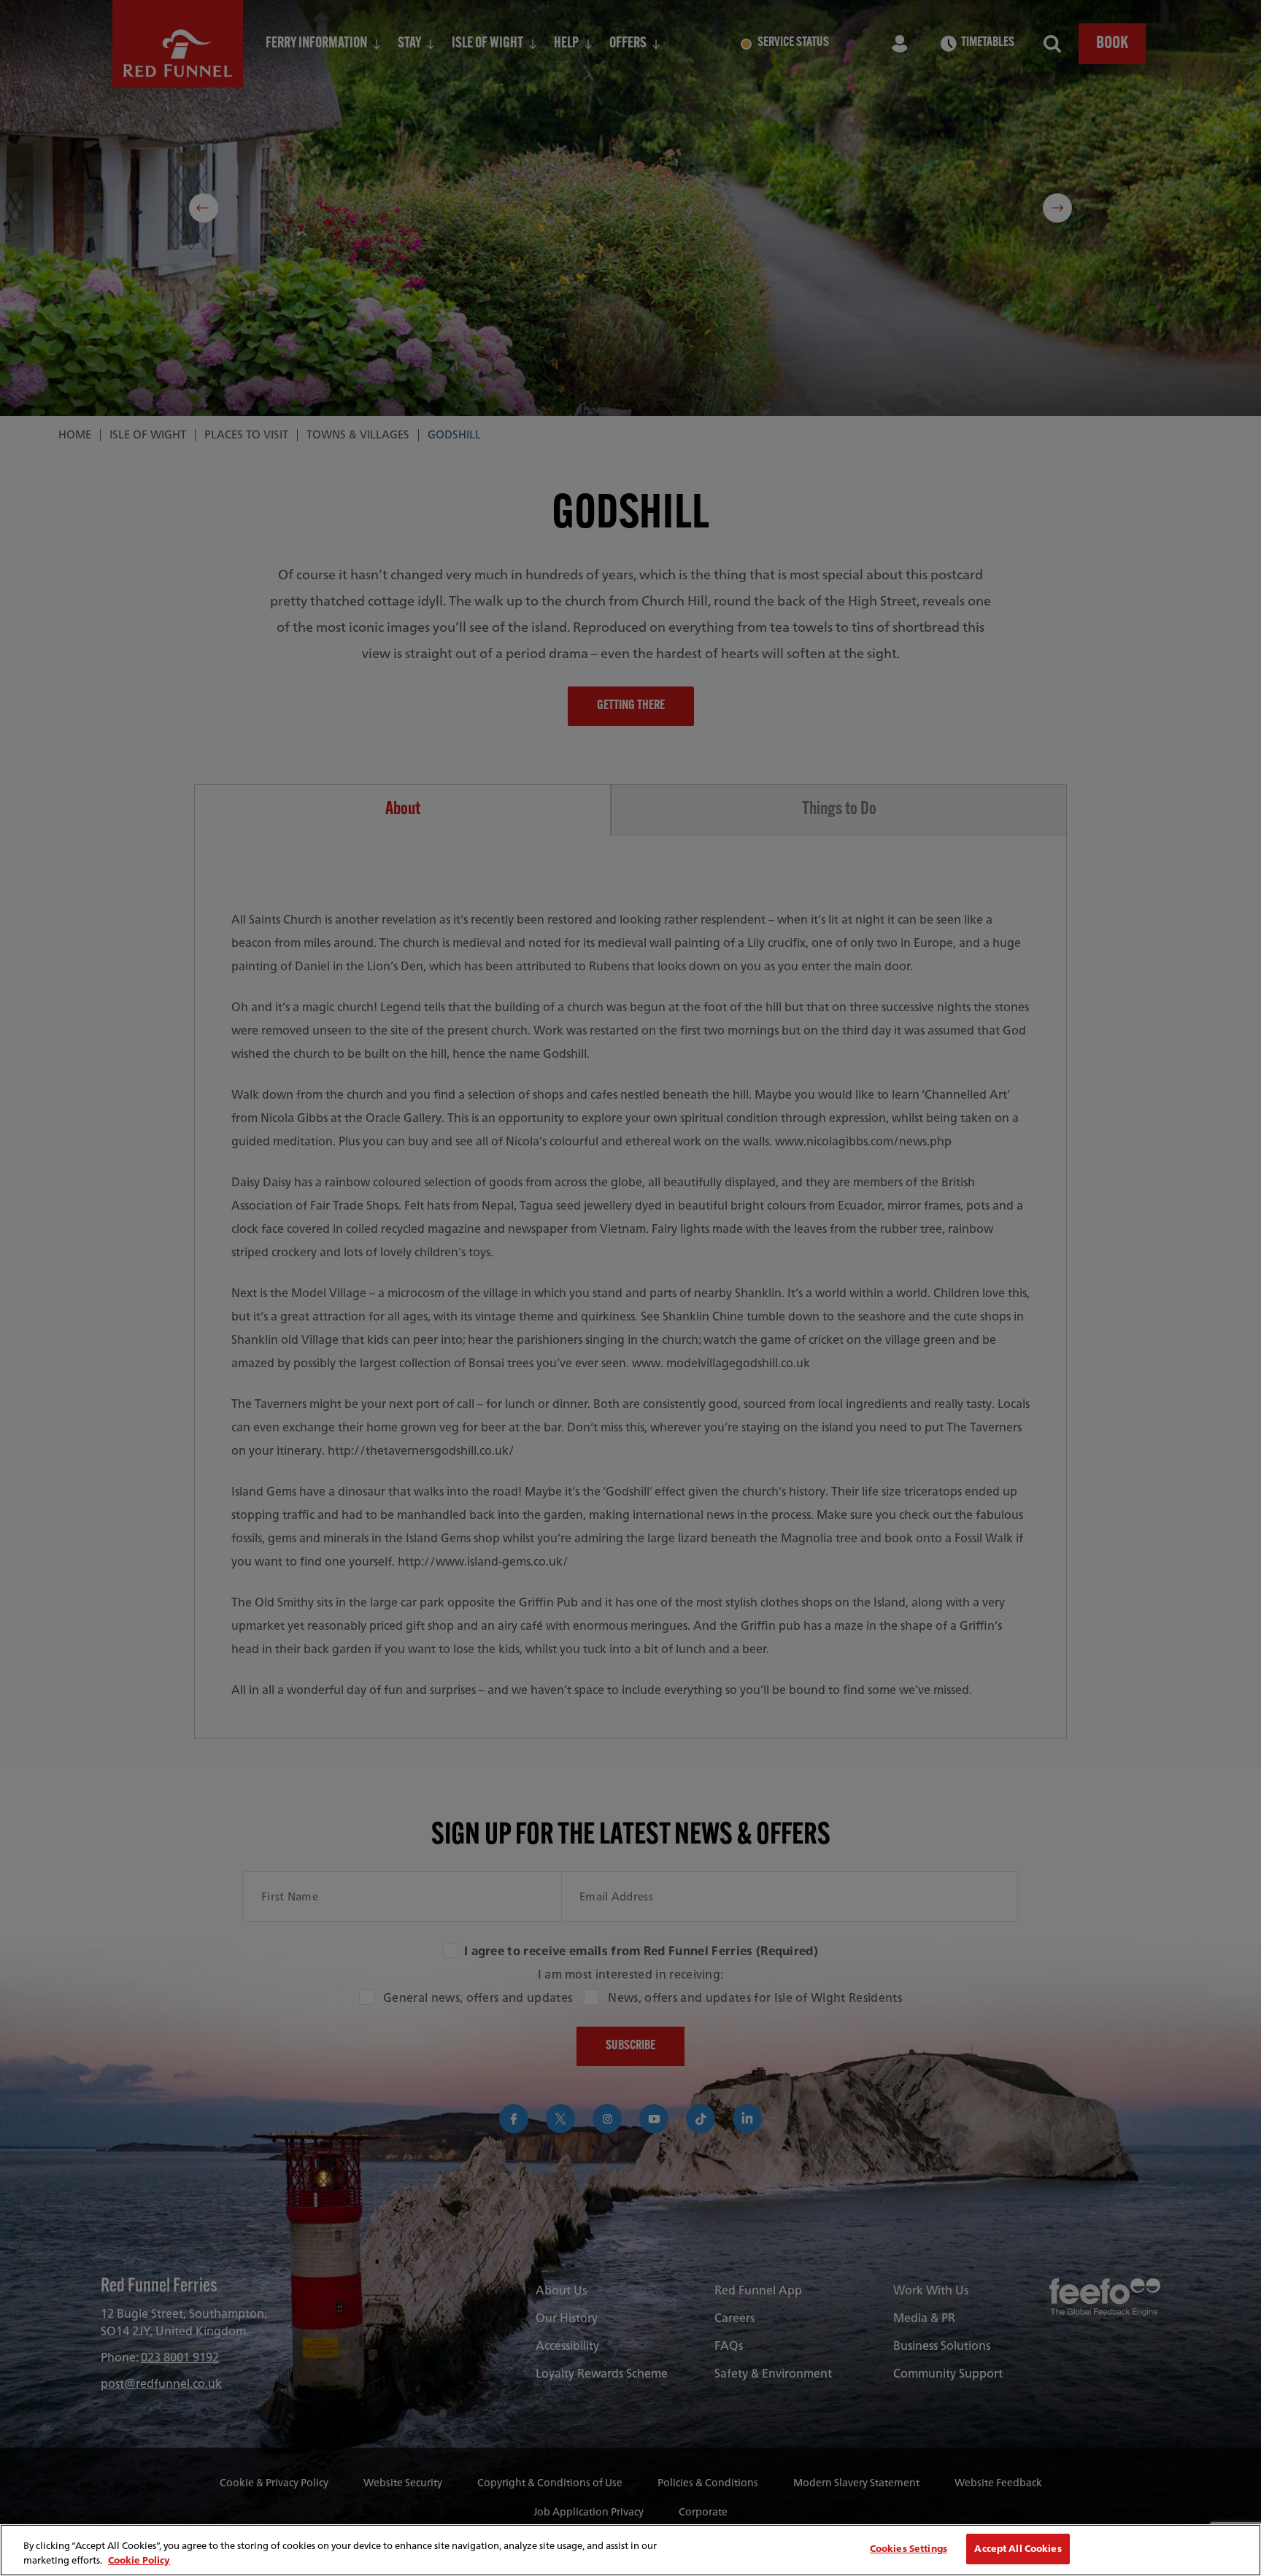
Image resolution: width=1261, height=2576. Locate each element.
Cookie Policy (139, 2560)
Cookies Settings (909, 2549)
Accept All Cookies (1018, 2549)
